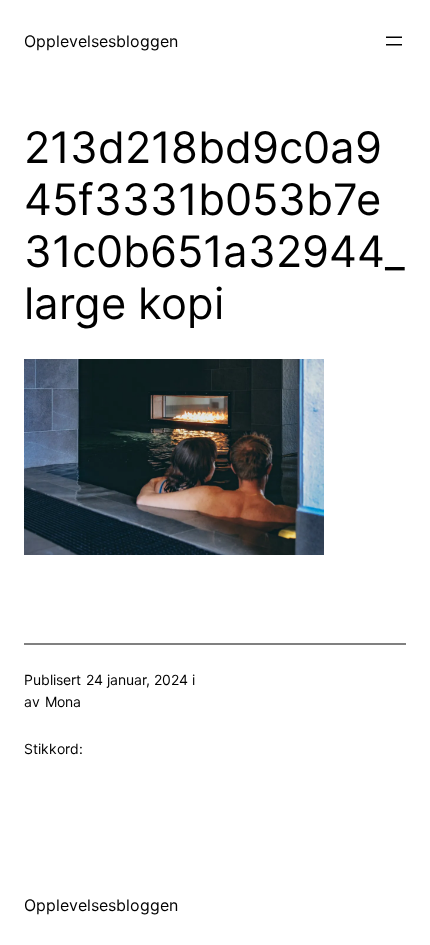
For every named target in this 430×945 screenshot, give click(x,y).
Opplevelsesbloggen (101, 41)
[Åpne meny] (394, 41)
